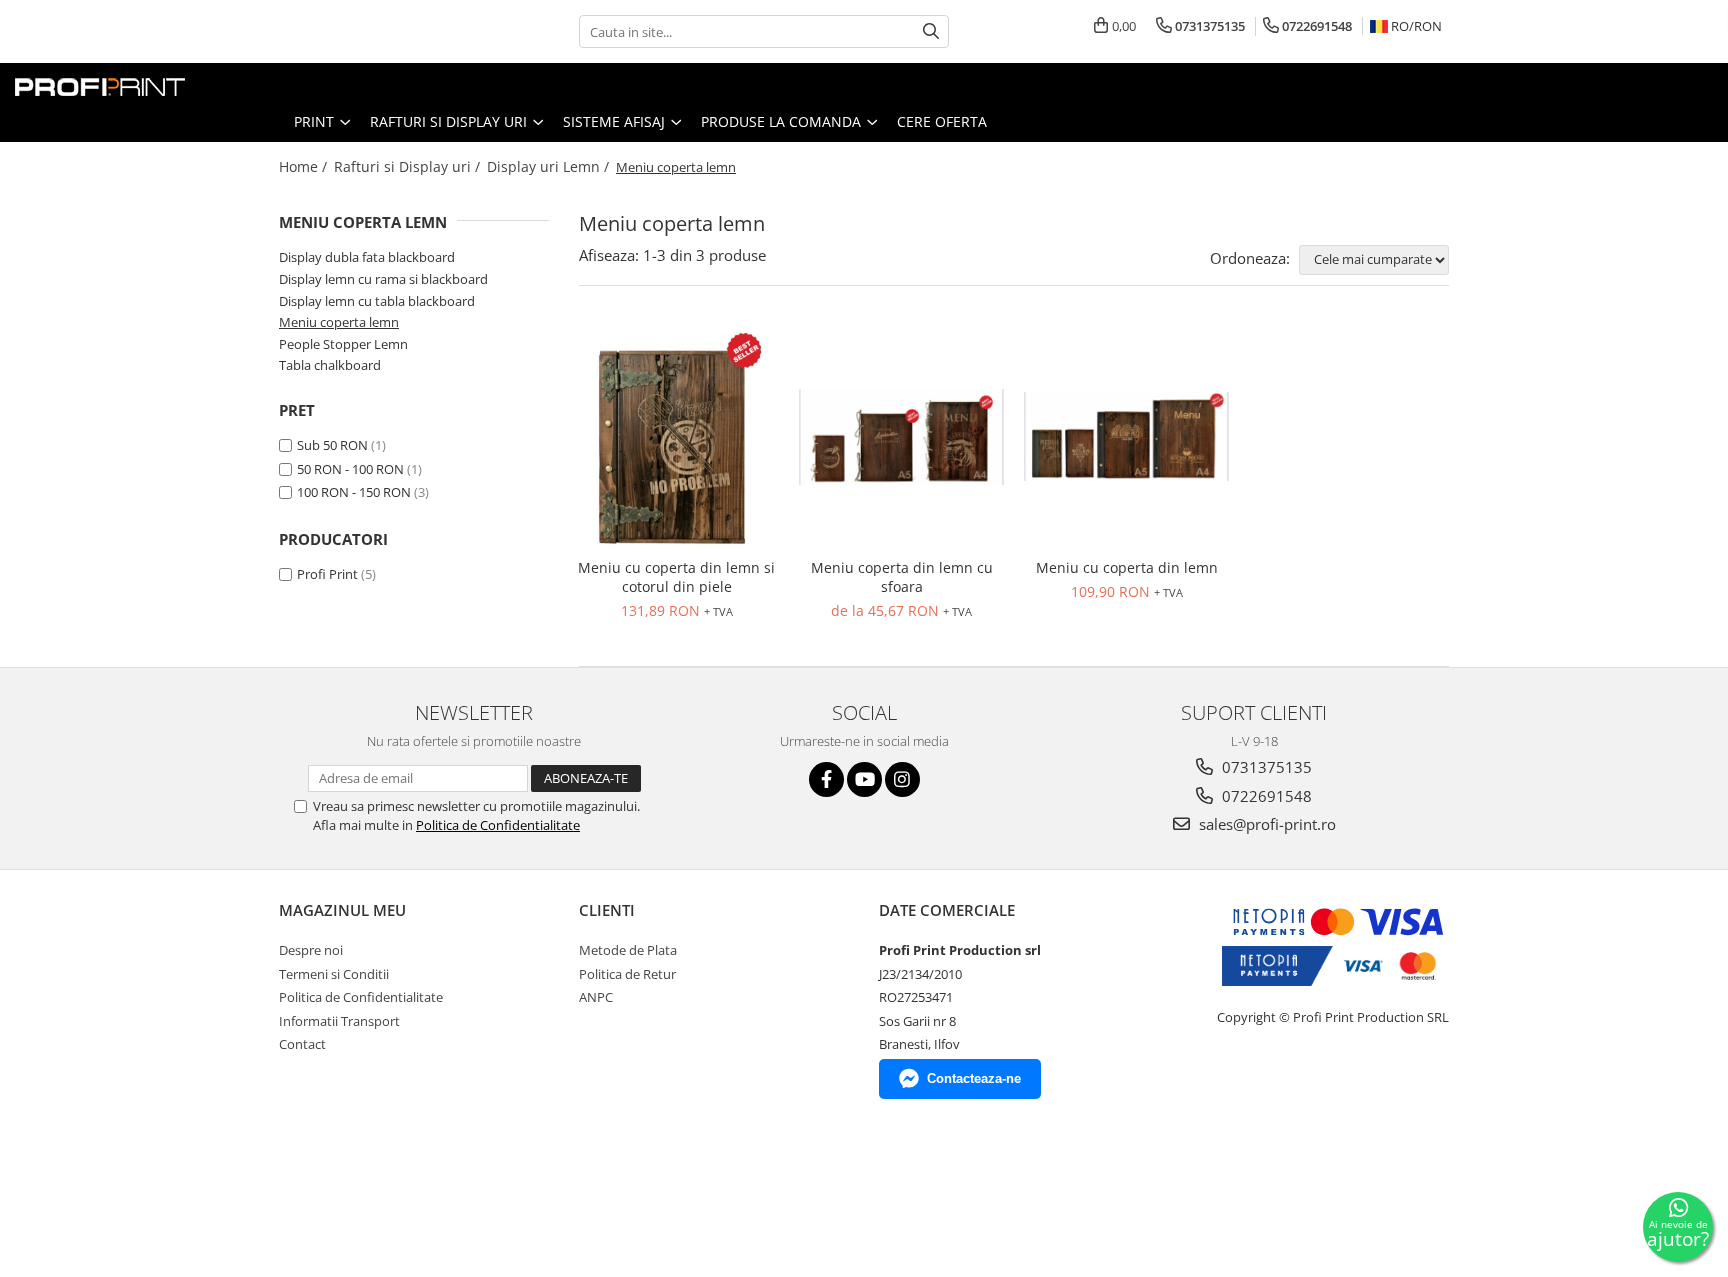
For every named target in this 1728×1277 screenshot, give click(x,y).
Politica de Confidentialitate (498, 825)
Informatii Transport (339, 1021)
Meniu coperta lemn (339, 322)
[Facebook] (826, 779)
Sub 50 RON (332, 445)
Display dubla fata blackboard (367, 257)
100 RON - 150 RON (354, 492)
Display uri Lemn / (550, 166)
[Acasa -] (115, 82)
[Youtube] (864, 779)
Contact (302, 1044)
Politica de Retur (627, 974)
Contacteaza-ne (974, 1078)
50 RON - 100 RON (350, 469)
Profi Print (327, 574)
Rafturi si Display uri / (409, 166)
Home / (305, 166)
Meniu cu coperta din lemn (1127, 567)
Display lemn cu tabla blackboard (377, 301)
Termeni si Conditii (334, 974)
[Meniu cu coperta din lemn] (1126, 436)
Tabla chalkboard (330, 365)
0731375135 (1265, 767)
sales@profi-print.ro (1265, 824)
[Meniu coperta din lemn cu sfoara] (901, 437)
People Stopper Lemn (343, 344)
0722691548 (1265, 796)
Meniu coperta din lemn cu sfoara (902, 577)
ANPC (596, 997)
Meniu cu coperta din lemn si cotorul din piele (676, 577)
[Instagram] (902, 779)
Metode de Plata (628, 950)
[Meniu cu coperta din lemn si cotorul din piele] (676, 437)
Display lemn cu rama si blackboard (383, 279)
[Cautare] (931, 31)
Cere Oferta (942, 121)
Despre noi (311, 950)
